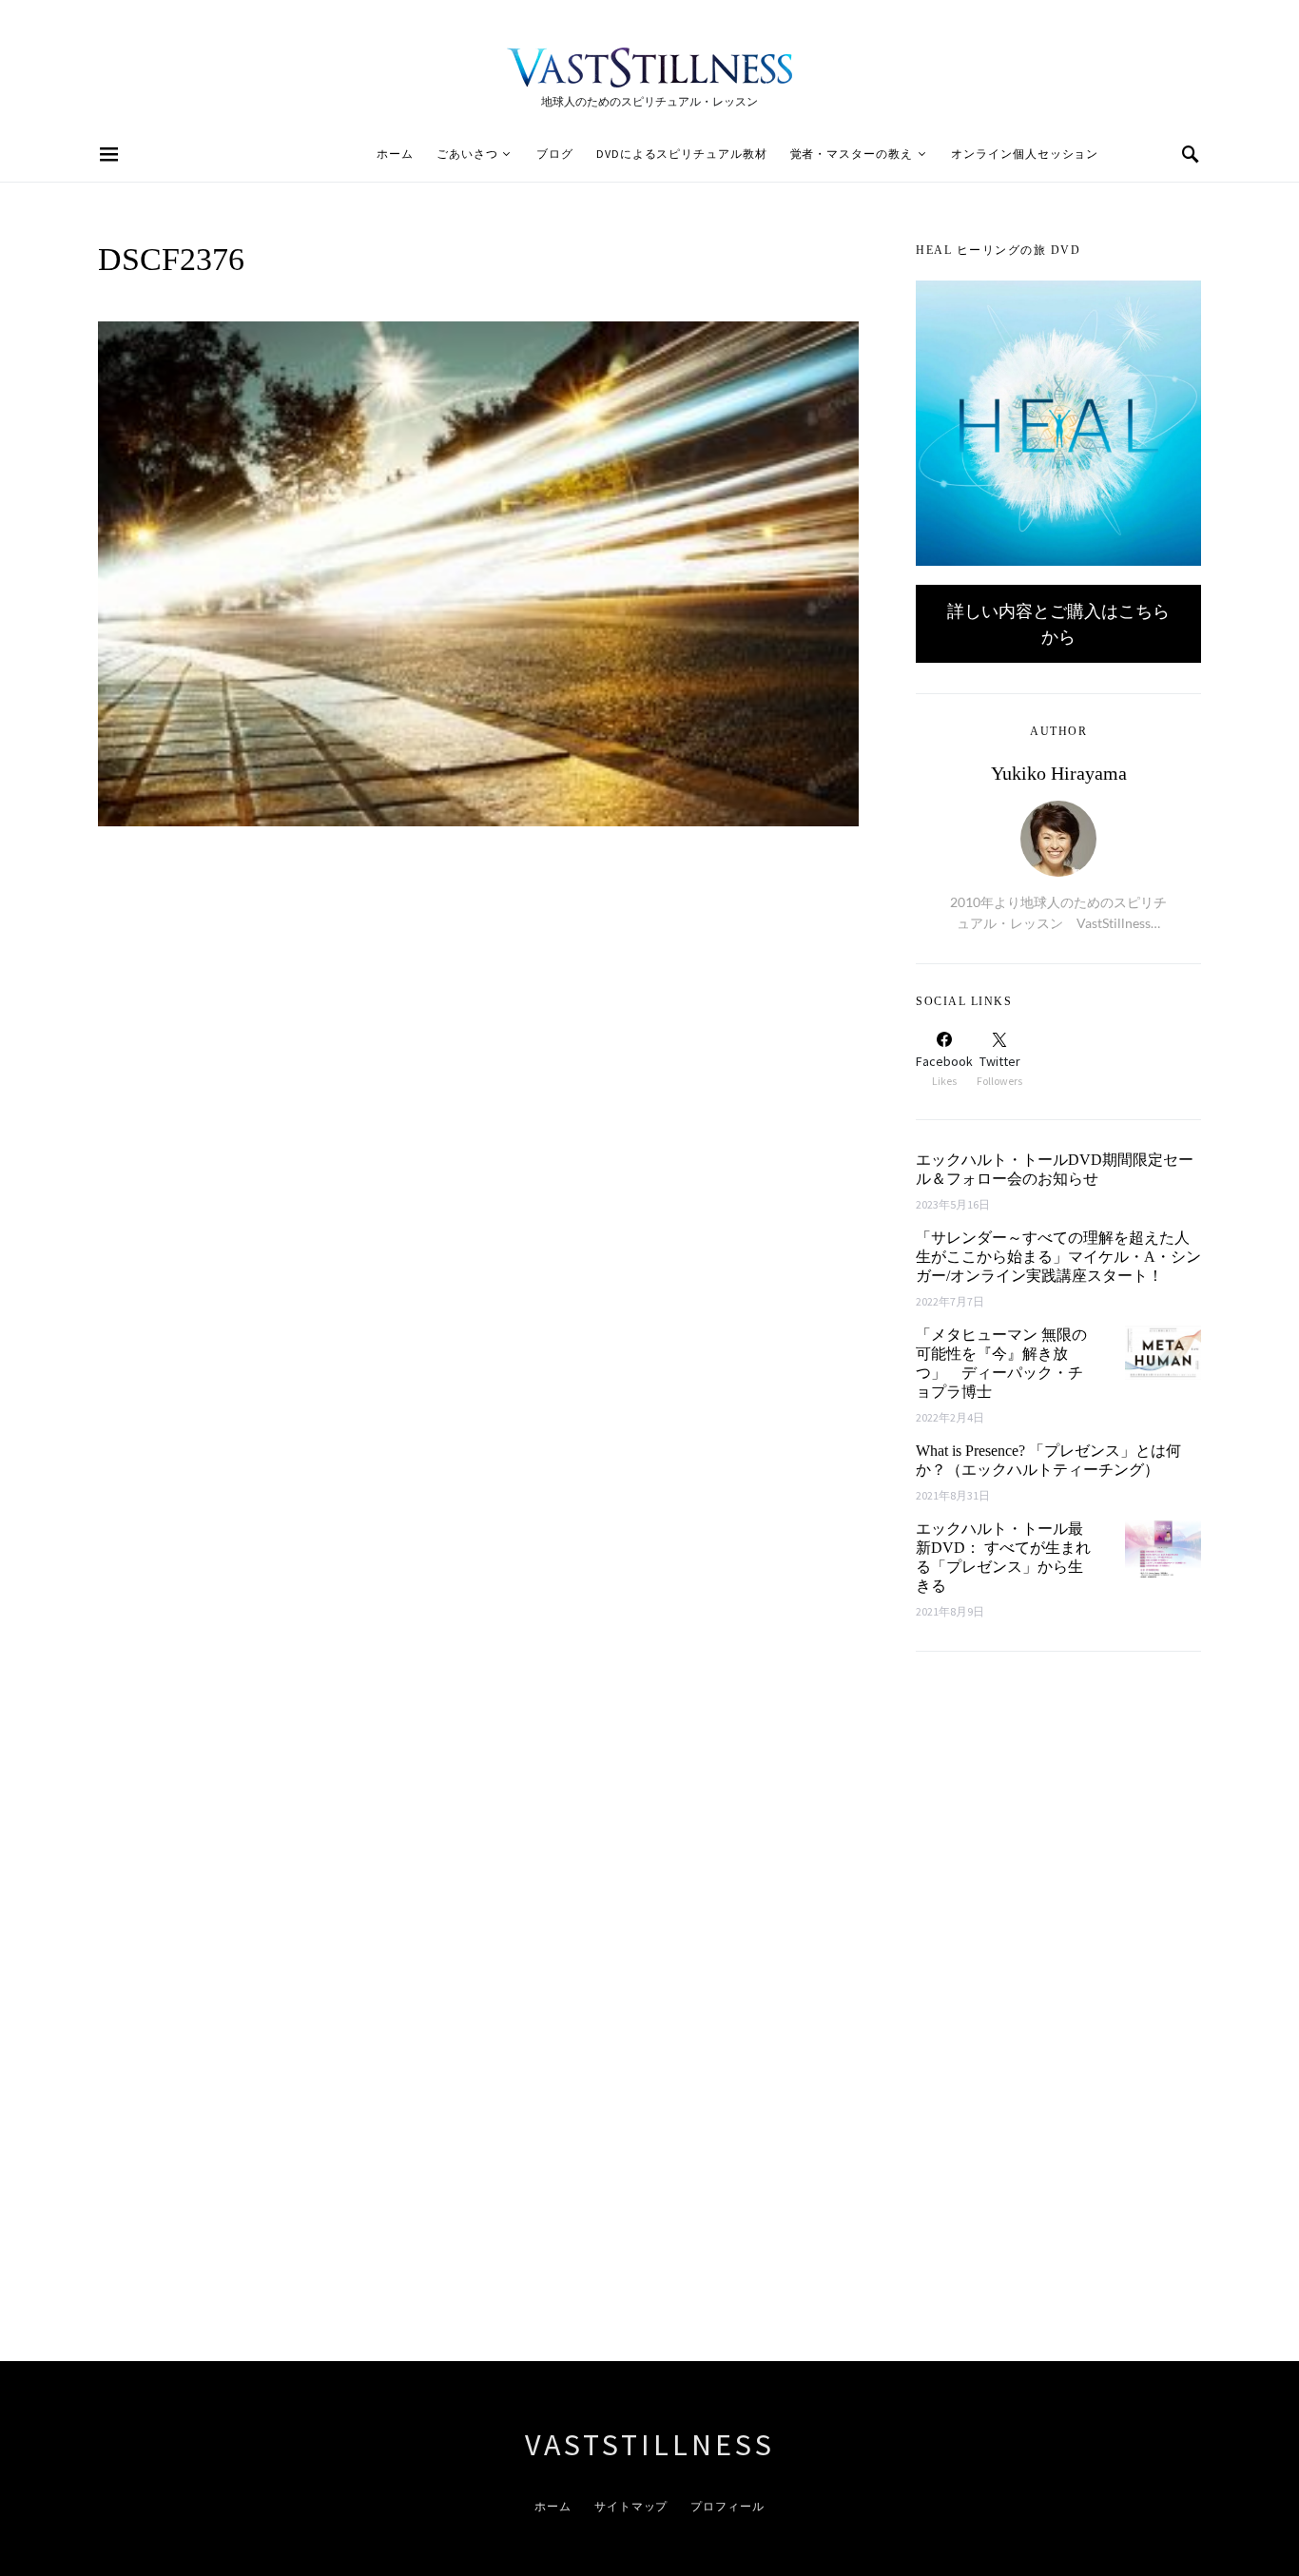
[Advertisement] (1058, 2015)
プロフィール (727, 2506)
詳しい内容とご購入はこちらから (1058, 623)
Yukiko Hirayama (1059, 773)
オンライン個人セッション (1025, 154)
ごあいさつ (467, 154)
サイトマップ (631, 2506)
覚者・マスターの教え (852, 154)
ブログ (555, 154)
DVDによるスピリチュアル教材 (682, 154)
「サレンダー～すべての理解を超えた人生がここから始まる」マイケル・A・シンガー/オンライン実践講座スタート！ (1058, 1257)
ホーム (395, 154)
